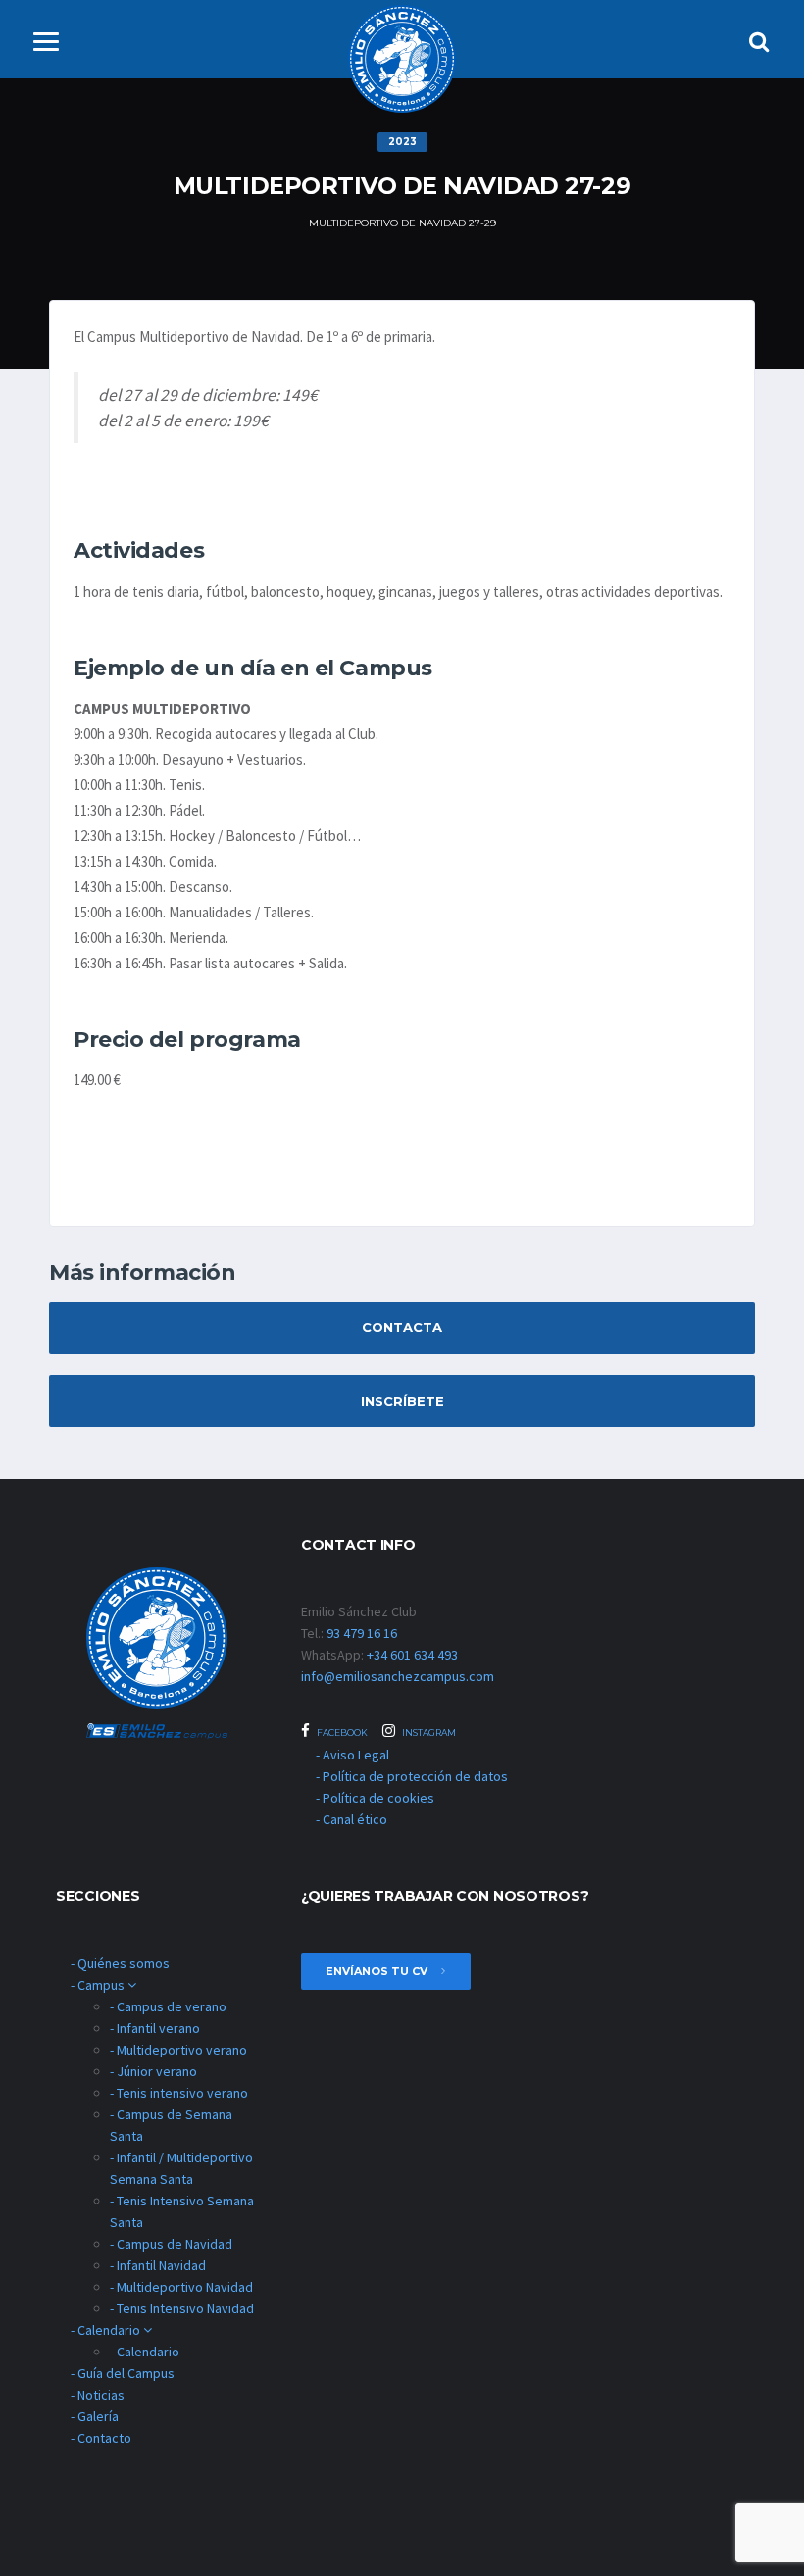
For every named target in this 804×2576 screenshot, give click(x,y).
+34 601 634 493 (412, 1655)
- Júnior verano (153, 2071)
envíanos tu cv (378, 1971)
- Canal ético (352, 1819)
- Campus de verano (168, 2006)
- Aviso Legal (352, 1755)
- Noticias (98, 2395)
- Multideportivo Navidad (181, 2287)
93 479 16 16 (362, 1633)
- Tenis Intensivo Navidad (182, 2308)
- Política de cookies (375, 1798)
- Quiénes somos (120, 1963)
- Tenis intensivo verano (179, 2093)
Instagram (428, 1733)
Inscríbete (402, 1401)
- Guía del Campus (123, 2373)
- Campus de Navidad (171, 2244)
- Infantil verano (155, 2028)
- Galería (95, 2416)
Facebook (341, 1733)
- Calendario (107, 2330)
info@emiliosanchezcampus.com (398, 1676)
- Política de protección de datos (412, 1776)
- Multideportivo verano (178, 2050)
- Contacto (101, 2438)
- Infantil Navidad (158, 2265)
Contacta (402, 1327)
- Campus (99, 1985)
